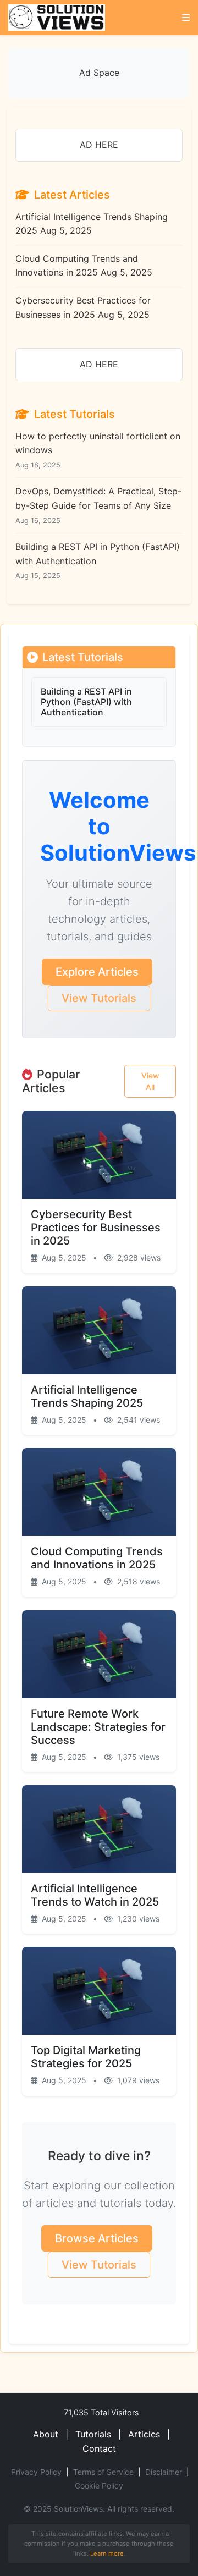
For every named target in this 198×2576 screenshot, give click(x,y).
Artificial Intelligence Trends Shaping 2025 (92, 224)
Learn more (107, 2553)
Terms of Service (103, 2472)
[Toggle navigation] (186, 18)
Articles (144, 2434)
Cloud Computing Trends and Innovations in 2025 (84, 266)
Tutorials (93, 2434)
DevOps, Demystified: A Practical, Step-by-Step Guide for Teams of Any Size (98, 505)
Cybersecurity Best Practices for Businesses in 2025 (83, 307)
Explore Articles (97, 972)
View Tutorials (99, 998)
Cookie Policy (99, 2486)
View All (150, 1081)
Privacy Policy (36, 2472)
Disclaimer (164, 2472)
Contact (99, 2448)
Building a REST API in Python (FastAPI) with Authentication (98, 560)
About (46, 2434)
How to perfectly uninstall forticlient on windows (98, 450)
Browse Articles (97, 2238)
